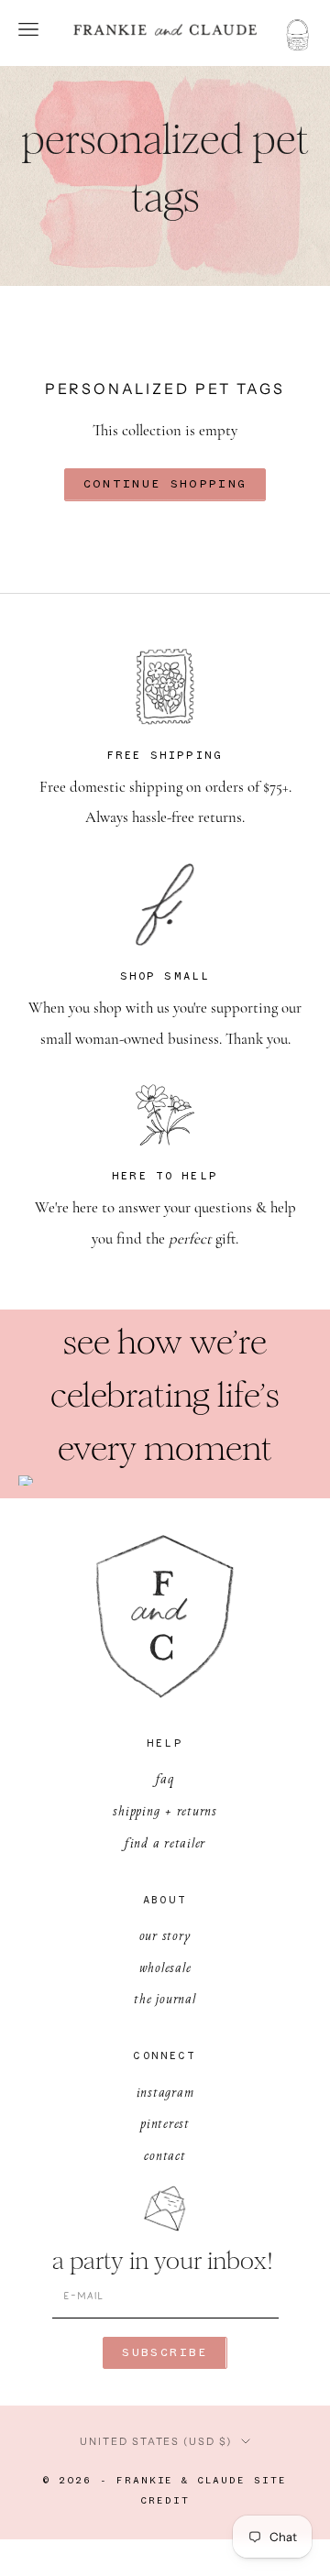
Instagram (165, 2092)
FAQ (165, 1778)
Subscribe (165, 2353)
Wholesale (165, 1967)
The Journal (165, 1998)
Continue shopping (165, 484)
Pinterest (165, 2123)
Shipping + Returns (165, 1810)
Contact (165, 2155)
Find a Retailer (165, 1842)
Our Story (165, 1935)
